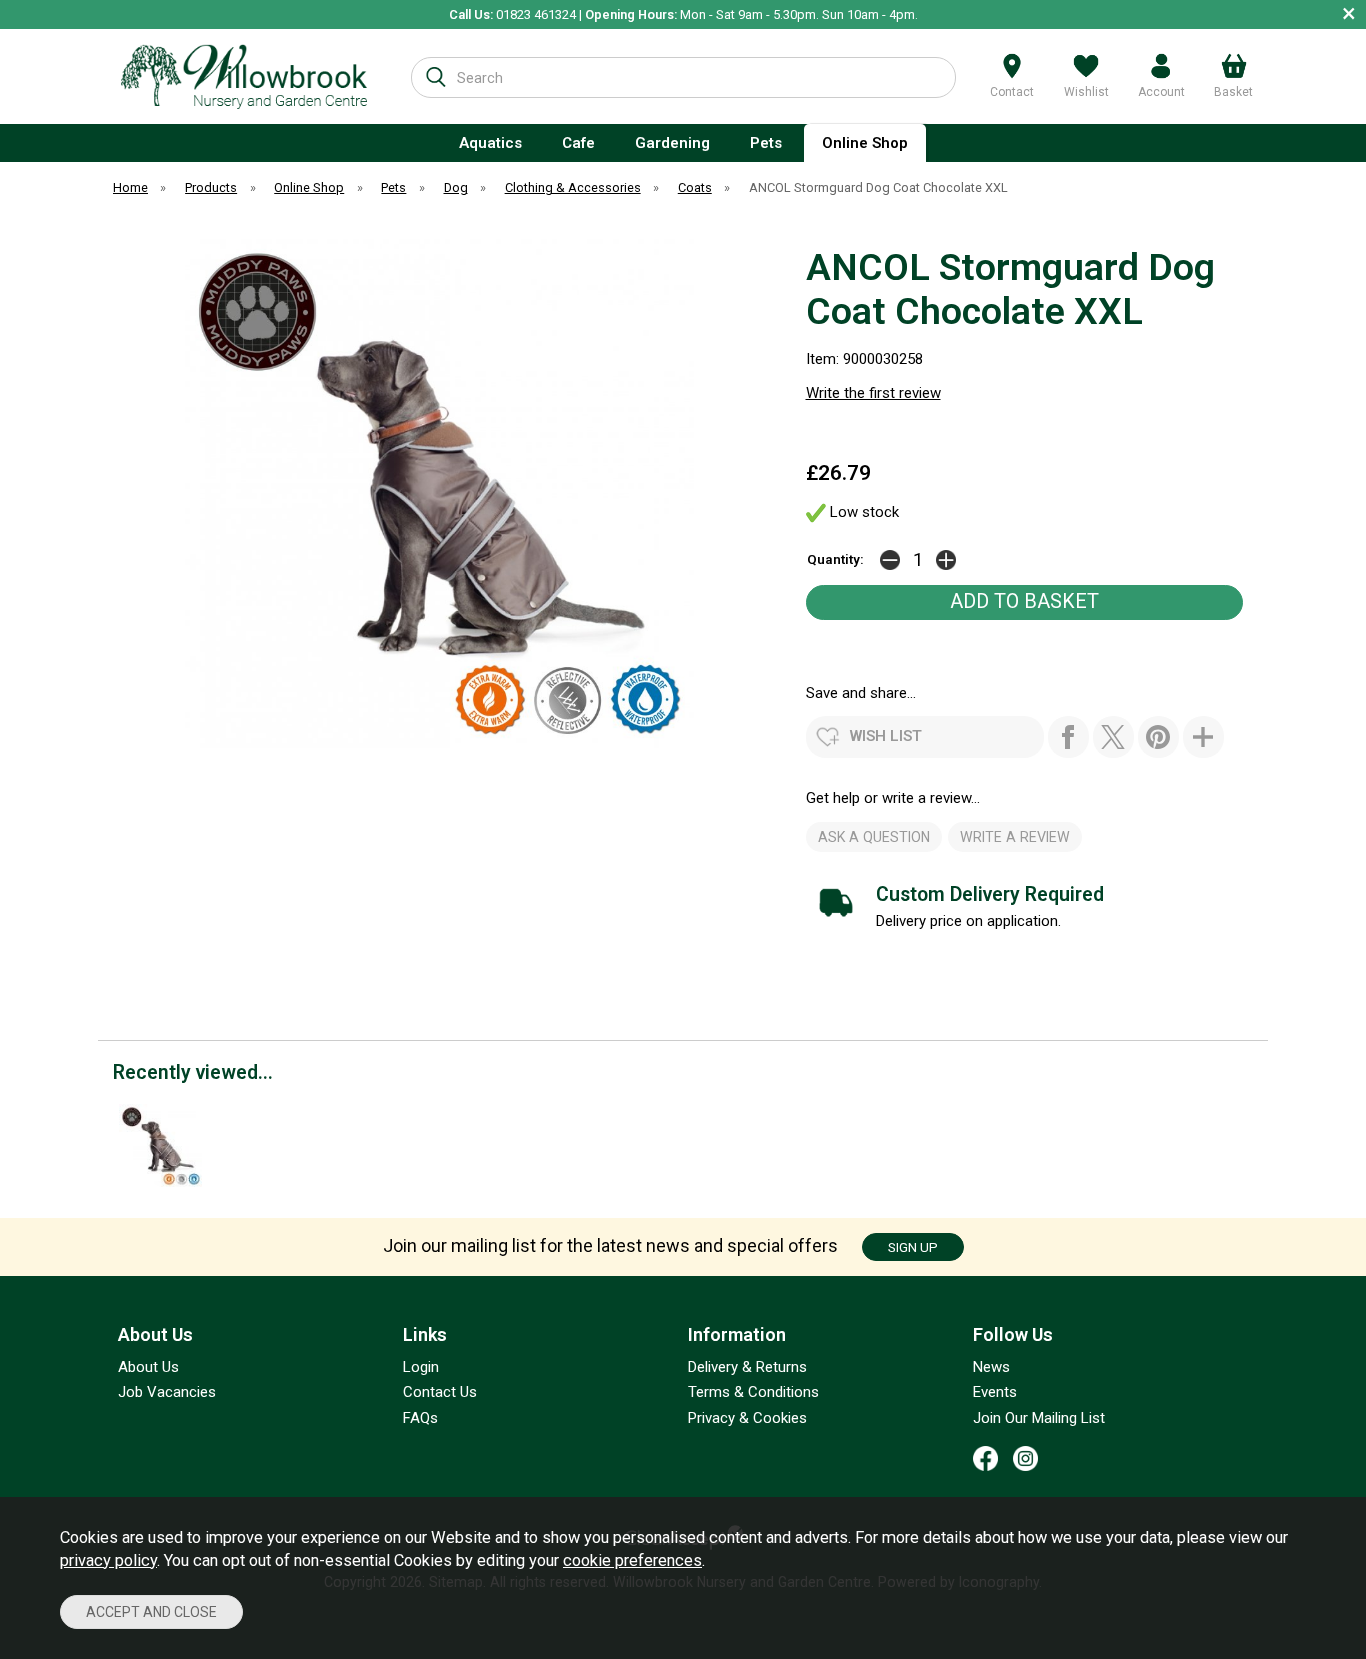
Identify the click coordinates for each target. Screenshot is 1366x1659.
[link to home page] (244, 76)
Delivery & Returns (747, 1367)
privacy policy (108, 1560)
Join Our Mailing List (1039, 1418)
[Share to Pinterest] (1158, 737)
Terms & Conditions (753, 1392)
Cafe (578, 143)
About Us (148, 1367)
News (991, 1367)
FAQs (420, 1418)
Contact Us (440, 1392)
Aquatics (490, 143)
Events (995, 1392)
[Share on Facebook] (1068, 737)
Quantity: (835, 559)
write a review (1015, 837)
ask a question (874, 837)
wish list (886, 736)
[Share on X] (1113, 737)
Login (421, 1367)
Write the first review (873, 393)
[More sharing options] (1203, 737)
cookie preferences (632, 1560)
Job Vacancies (167, 1392)
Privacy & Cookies (747, 1418)
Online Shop (865, 143)
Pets (766, 143)
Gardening (672, 143)
